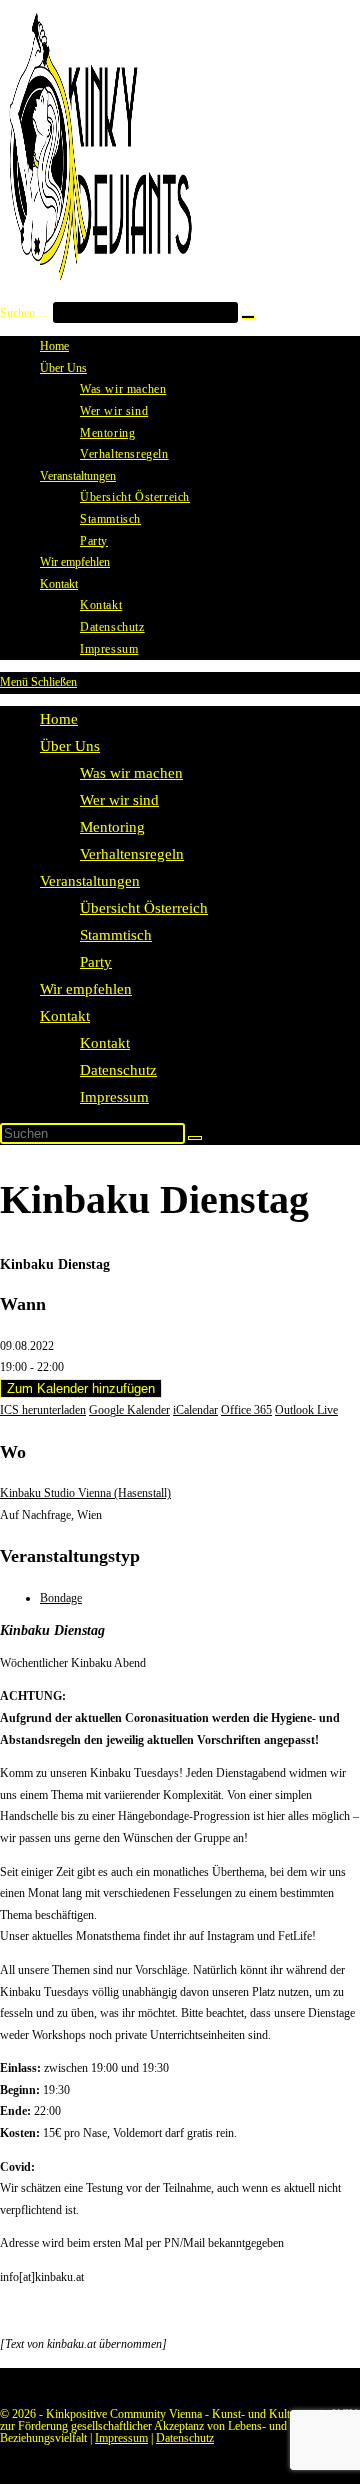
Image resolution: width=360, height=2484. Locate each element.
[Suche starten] (195, 1138)
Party (96, 962)
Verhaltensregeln (132, 854)
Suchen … (25, 313)
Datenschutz (118, 1070)
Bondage (61, 1598)
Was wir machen (131, 773)
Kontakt (65, 1016)
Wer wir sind (119, 800)
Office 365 (246, 1410)
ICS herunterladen (43, 1410)
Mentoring (112, 827)
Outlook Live (306, 1410)
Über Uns (70, 746)
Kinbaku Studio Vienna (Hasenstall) (85, 1493)
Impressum (114, 1097)
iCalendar (195, 1410)
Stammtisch (116, 935)
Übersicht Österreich (144, 908)
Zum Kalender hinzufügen (81, 1388)
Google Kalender (129, 1410)
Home (59, 719)
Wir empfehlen (86, 989)
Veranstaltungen (90, 881)
